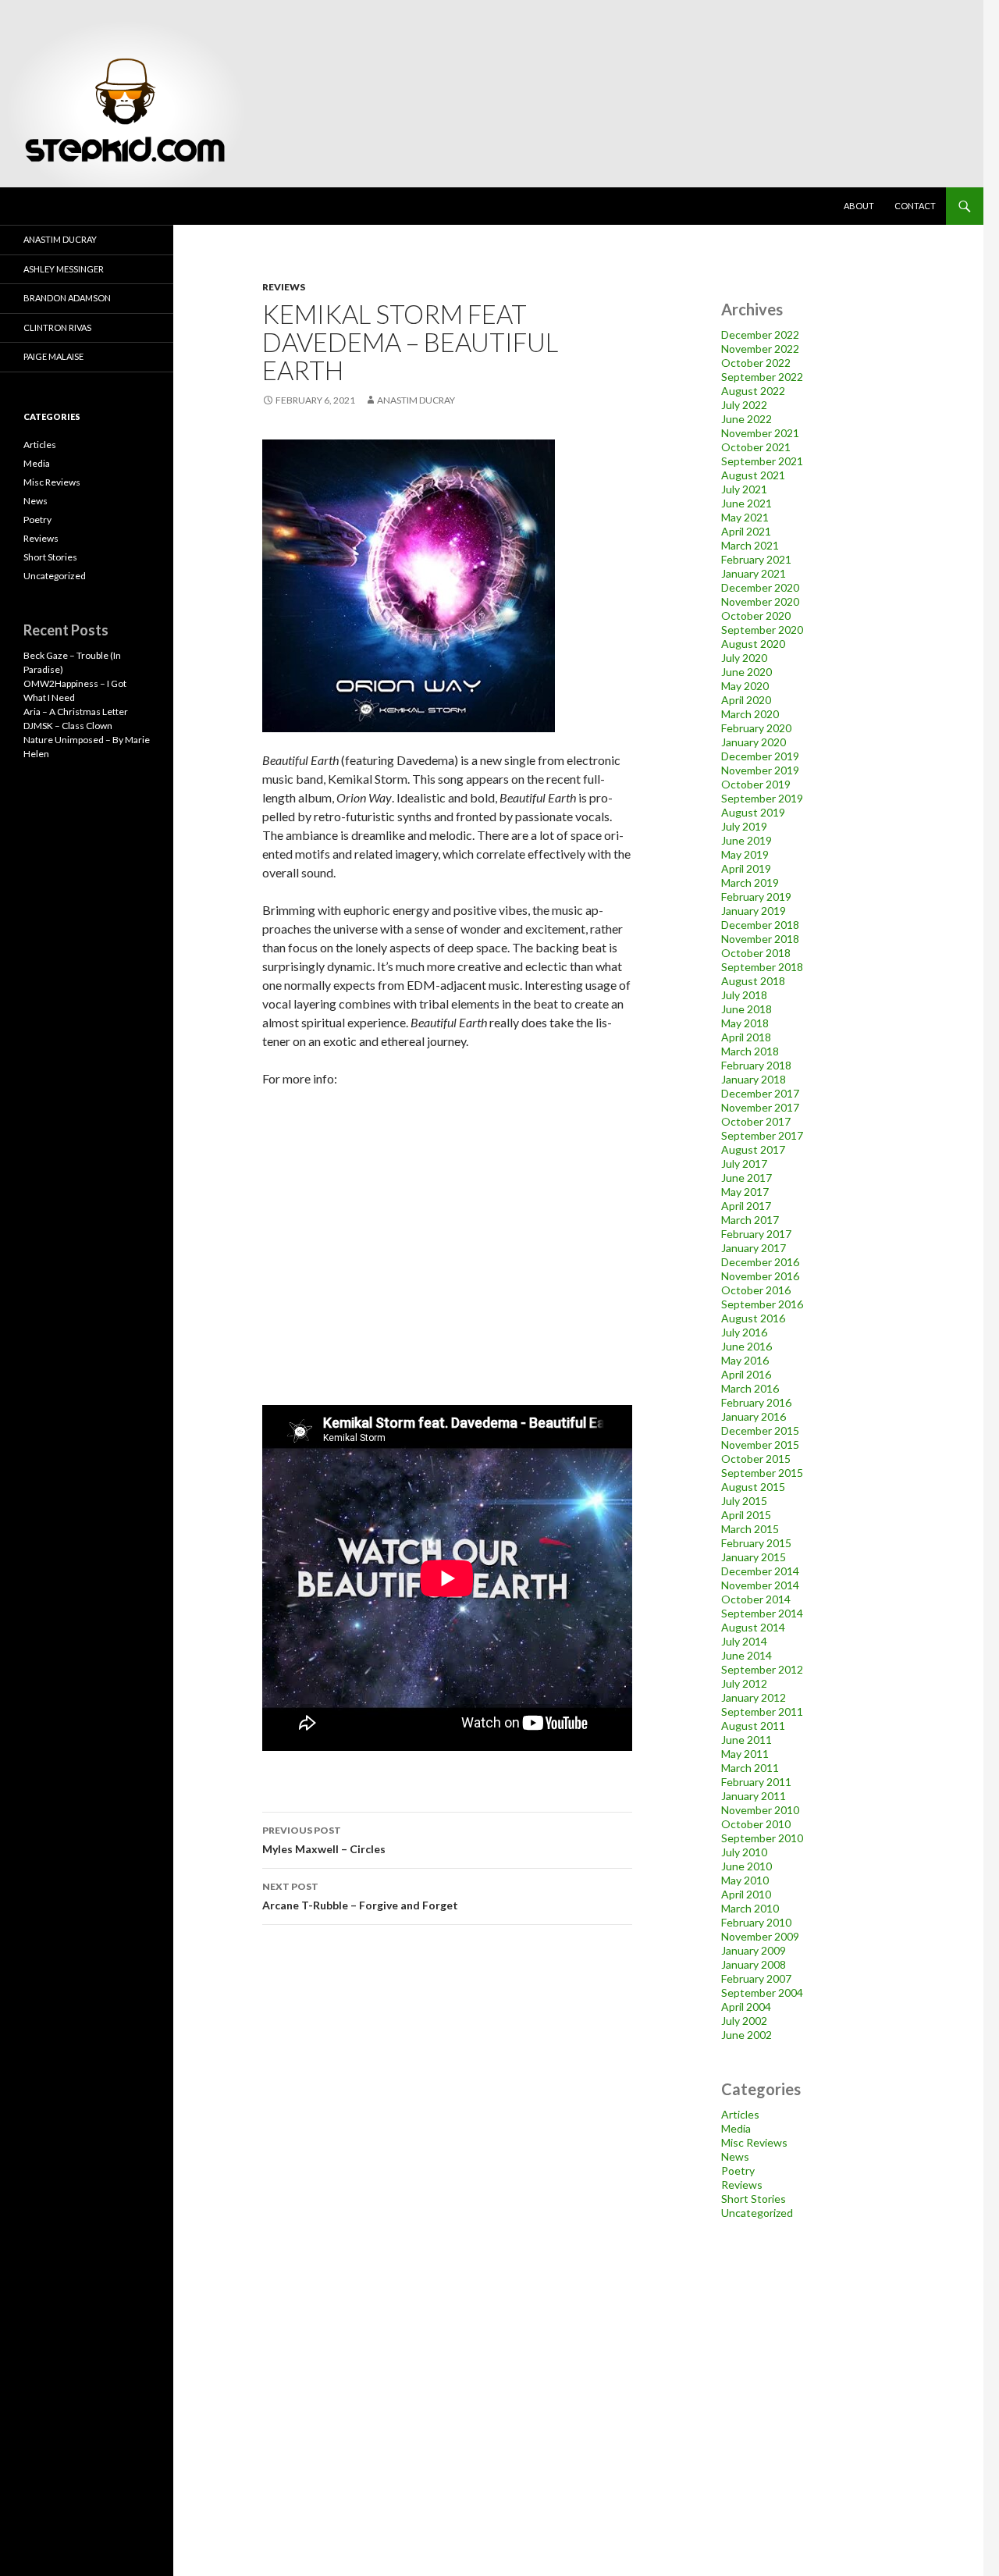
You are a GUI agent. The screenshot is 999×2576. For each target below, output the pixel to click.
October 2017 (756, 1121)
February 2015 (756, 1543)
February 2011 (756, 1782)
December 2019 (760, 756)
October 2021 (756, 447)
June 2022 (747, 419)
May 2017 (745, 1192)
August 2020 (753, 644)
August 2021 (753, 475)
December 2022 (760, 334)
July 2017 (744, 1163)
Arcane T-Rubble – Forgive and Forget (360, 1896)
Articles (740, 2114)
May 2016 (745, 1360)
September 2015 (762, 1473)
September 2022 (762, 377)
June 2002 (747, 2035)
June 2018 (747, 1009)
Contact (915, 206)
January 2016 (754, 1416)
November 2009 (760, 1936)
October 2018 (756, 953)
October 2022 (756, 363)
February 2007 (756, 1978)
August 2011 (753, 1726)
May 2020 (745, 686)
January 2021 (754, 573)
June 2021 (747, 503)
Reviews (284, 287)
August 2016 (753, 1318)
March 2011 (750, 1768)
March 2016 (750, 1388)
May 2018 (745, 1023)
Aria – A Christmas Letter (76, 712)
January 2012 (754, 1697)
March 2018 (750, 1051)
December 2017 (760, 1093)
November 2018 (760, 939)
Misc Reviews (754, 2142)
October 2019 (756, 784)
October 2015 (756, 1459)
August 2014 (753, 1627)
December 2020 (760, 587)
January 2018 (754, 1079)
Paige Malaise (53, 356)
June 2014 (747, 1655)
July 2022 (744, 405)
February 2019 (756, 897)
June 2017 (747, 1178)
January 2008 (754, 1964)
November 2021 (760, 433)
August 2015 (753, 1487)
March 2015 (750, 1529)
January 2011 (754, 1796)
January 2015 (754, 1557)
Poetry (738, 2170)
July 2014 (744, 1641)
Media (736, 2128)
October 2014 (756, 1599)
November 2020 (760, 601)
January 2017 (754, 1248)
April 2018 (746, 1037)
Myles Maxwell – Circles (324, 1840)
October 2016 (756, 1290)
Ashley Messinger (64, 269)
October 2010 (756, 1824)
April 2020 (746, 700)
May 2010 (745, 1880)
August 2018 (753, 981)
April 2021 (746, 531)
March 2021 (750, 545)
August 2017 (753, 1149)
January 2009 (754, 1950)
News (735, 2156)
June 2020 (747, 672)
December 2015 (760, 1430)
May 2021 (745, 517)
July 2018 (744, 995)
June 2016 (747, 1346)
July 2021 (744, 489)
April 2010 (746, 1894)
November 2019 (760, 770)
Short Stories (754, 2199)
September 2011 (762, 1711)
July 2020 (744, 658)
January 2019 (754, 911)
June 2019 (747, 840)
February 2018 (756, 1065)
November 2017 (760, 1107)
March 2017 (750, 1220)
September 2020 (762, 630)
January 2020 (754, 742)
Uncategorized (757, 2213)
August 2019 (753, 812)
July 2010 (744, 1852)
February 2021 (756, 559)
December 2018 (760, 925)
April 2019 (746, 868)
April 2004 (746, 2007)
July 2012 (744, 1683)
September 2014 (762, 1613)
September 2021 (762, 461)
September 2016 (762, 1304)
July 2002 (744, 2021)
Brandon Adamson (67, 298)
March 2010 (750, 1908)
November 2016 (760, 1276)
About (859, 206)
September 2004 (762, 1992)
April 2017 (746, 1206)
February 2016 (756, 1402)
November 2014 (760, 1585)
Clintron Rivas (57, 327)
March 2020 (750, 714)
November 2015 (760, 1445)
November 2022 (760, 349)
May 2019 (745, 854)
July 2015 (744, 1501)
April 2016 (746, 1374)
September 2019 (762, 798)
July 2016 (744, 1332)
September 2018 (762, 967)
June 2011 (747, 1740)
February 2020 (756, 728)
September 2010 (762, 1838)
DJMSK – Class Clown (68, 726)
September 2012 (762, 1669)
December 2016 (760, 1262)
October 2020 (756, 616)
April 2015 (746, 1515)
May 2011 (745, 1754)
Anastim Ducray (416, 400)
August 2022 (753, 391)
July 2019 (744, 826)
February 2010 (756, 1922)
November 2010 (760, 1810)
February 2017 (756, 1234)
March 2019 (750, 882)
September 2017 (762, 1135)
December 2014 (760, 1571)
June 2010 (747, 1866)
